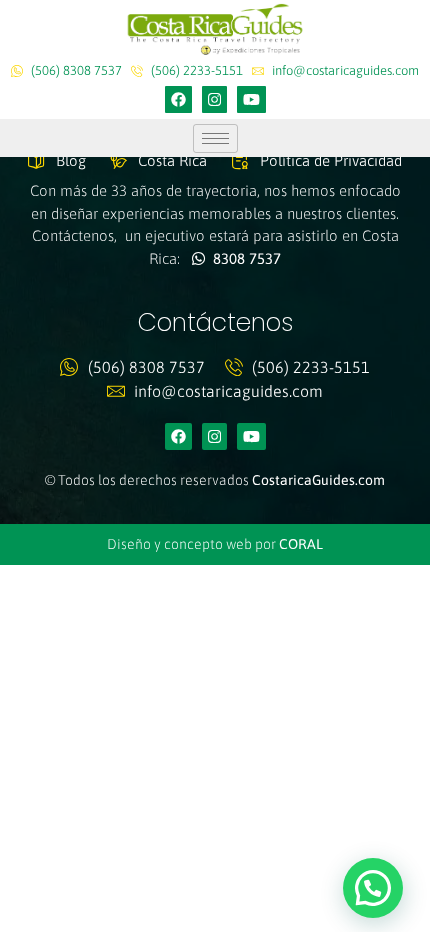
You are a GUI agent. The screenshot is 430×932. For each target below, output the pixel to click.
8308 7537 (243, 258)
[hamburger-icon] (215, 138)
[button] (373, 888)
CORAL (301, 544)
